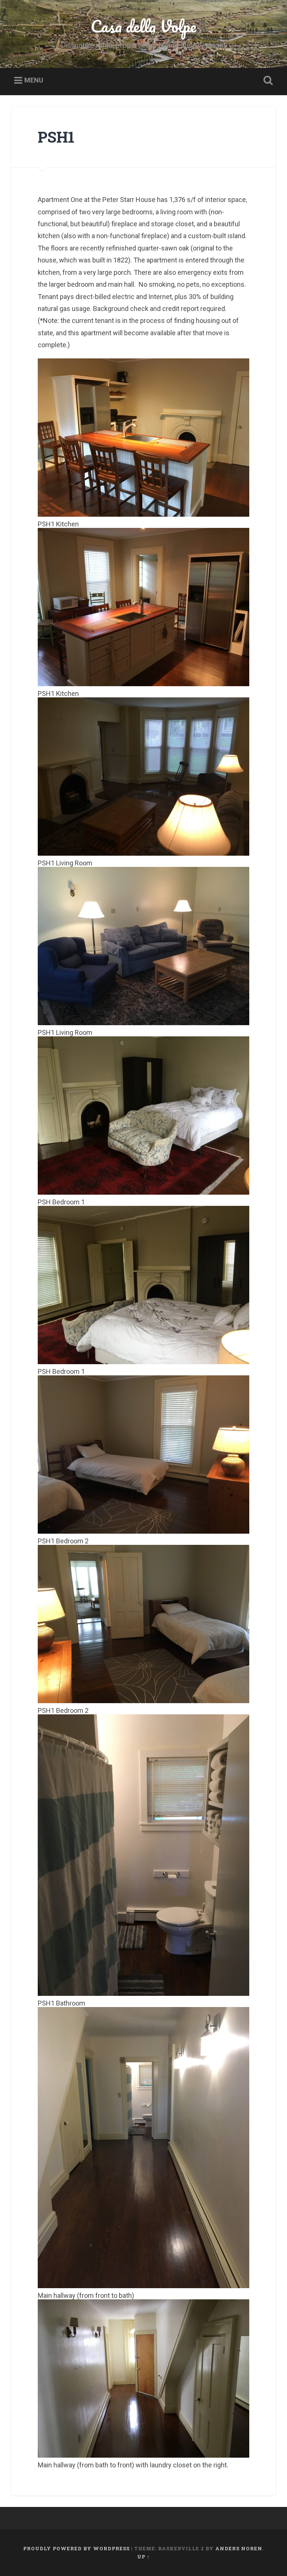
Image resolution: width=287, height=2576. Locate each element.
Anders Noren (239, 2548)
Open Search (267, 81)
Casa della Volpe (143, 26)
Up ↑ (143, 2557)
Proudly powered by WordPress (76, 2548)
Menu (34, 80)
